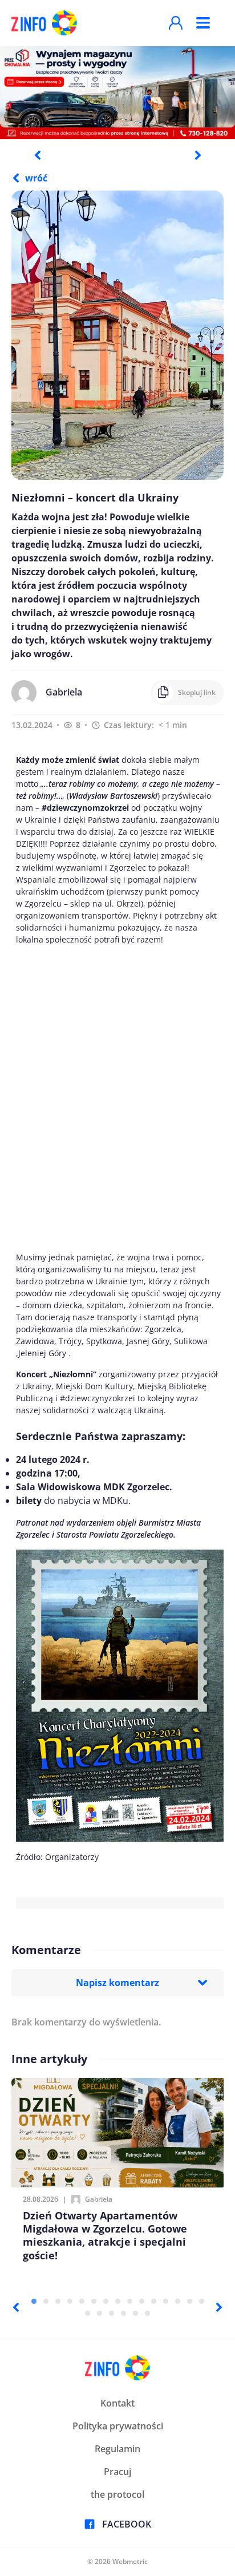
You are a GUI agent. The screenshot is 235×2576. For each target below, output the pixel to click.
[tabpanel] (117, 92)
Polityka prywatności (118, 2426)
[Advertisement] (117, 1098)
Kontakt (117, 2403)
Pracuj (117, 2472)
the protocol (117, 2494)
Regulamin (117, 2449)
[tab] (34, 2301)
